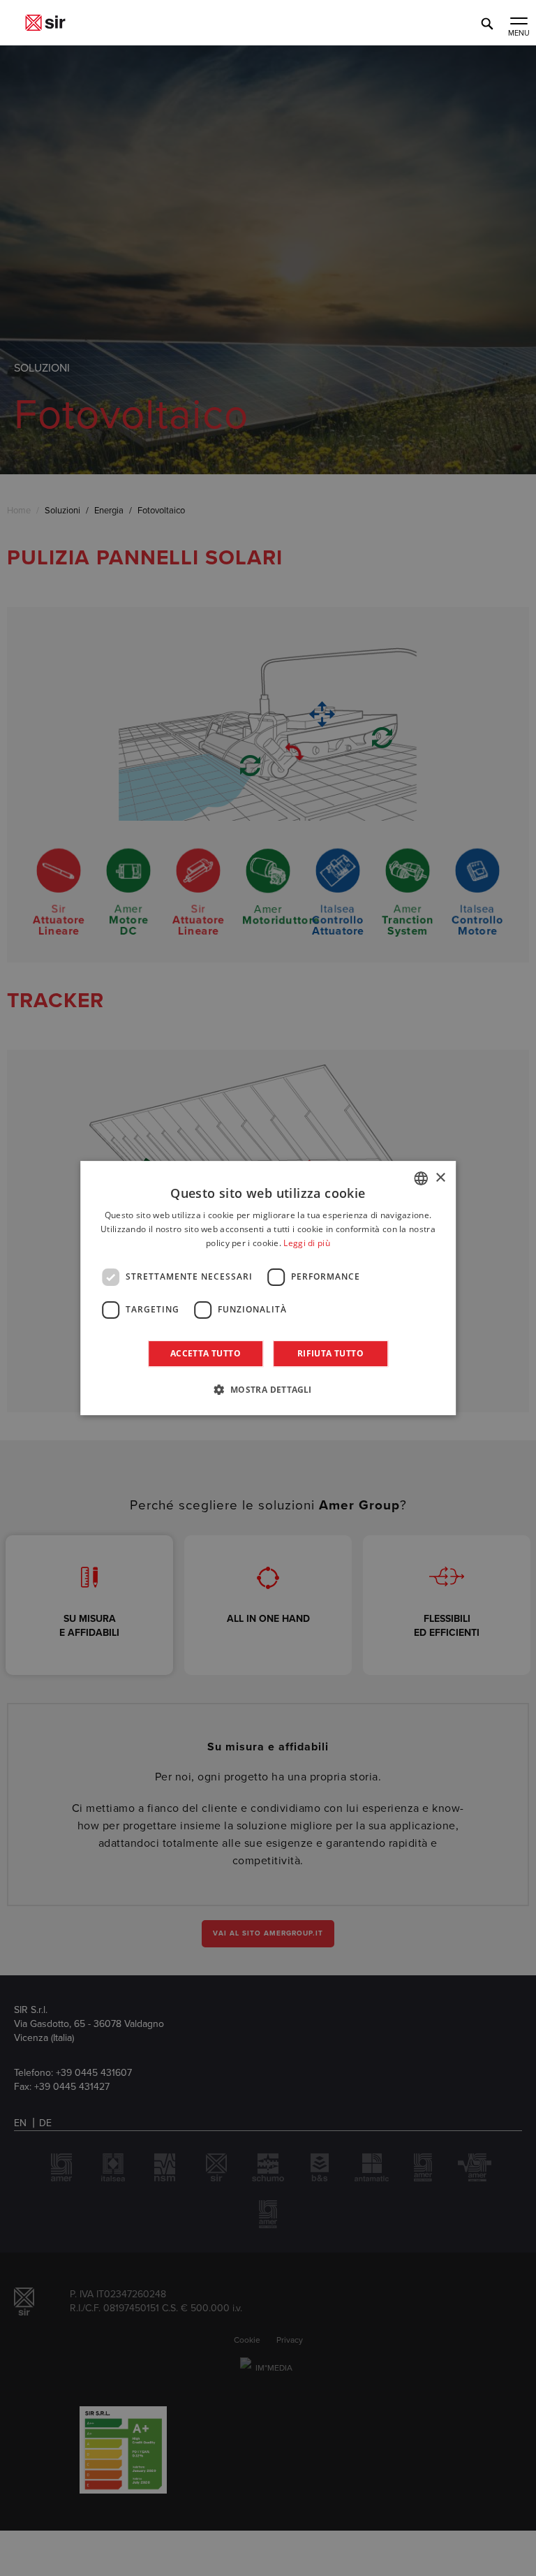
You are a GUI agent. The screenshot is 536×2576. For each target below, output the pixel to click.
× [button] (440, 1178)
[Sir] (45, 23)
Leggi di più (307, 1243)
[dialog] (268, 1288)
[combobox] (421, 1178)
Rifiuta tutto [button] (330, 1353)
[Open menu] (519, 22)
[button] (268, 1389)
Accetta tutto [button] (206, 1353)
